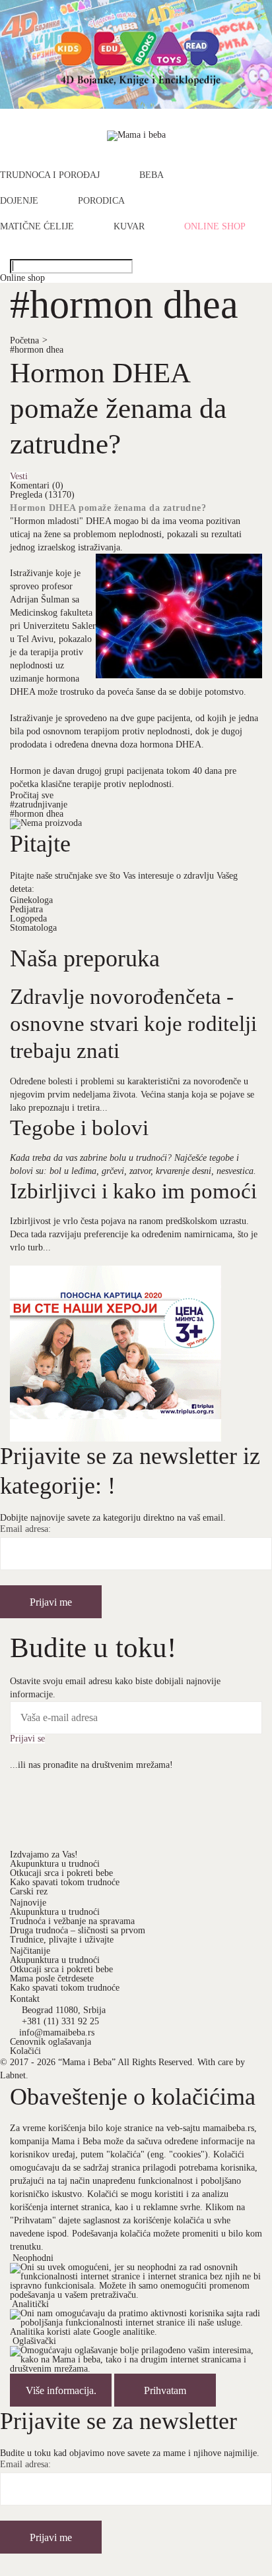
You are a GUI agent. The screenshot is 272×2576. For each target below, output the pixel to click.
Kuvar (129, 227)
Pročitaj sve (32, 795)
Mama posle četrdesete (52, 1978)
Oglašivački (34, 2341)
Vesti (19, 477)
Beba (152, 175)
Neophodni (33, 2258)
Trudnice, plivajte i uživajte (62, 1940)
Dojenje (19, 201)
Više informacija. (61, 2390)
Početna (29, 340)
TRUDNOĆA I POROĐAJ (50, 175)
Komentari (37, 485)
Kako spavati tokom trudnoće (65, 1882)
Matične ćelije (37, 227)
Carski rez (29, 1891)
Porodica (101, 201)
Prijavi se (27, 1739)
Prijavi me (51, 1602)
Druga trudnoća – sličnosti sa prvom (78, 1930)
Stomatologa (33, 928)
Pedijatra (26, 909)
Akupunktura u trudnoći (55, 1864)
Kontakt (25, 1999)
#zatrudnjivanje (39, 805)
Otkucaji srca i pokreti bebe (61, 1873)
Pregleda (42, 495)
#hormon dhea (37, 350)
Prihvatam (165, 2390)
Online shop (215, 227)
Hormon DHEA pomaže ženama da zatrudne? (118, 408)
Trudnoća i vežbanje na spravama (72, 1921)
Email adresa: (25, 1529)
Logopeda (28, 919)
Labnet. (14, 2075)
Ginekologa (31, 900)
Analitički (30, 2304)
